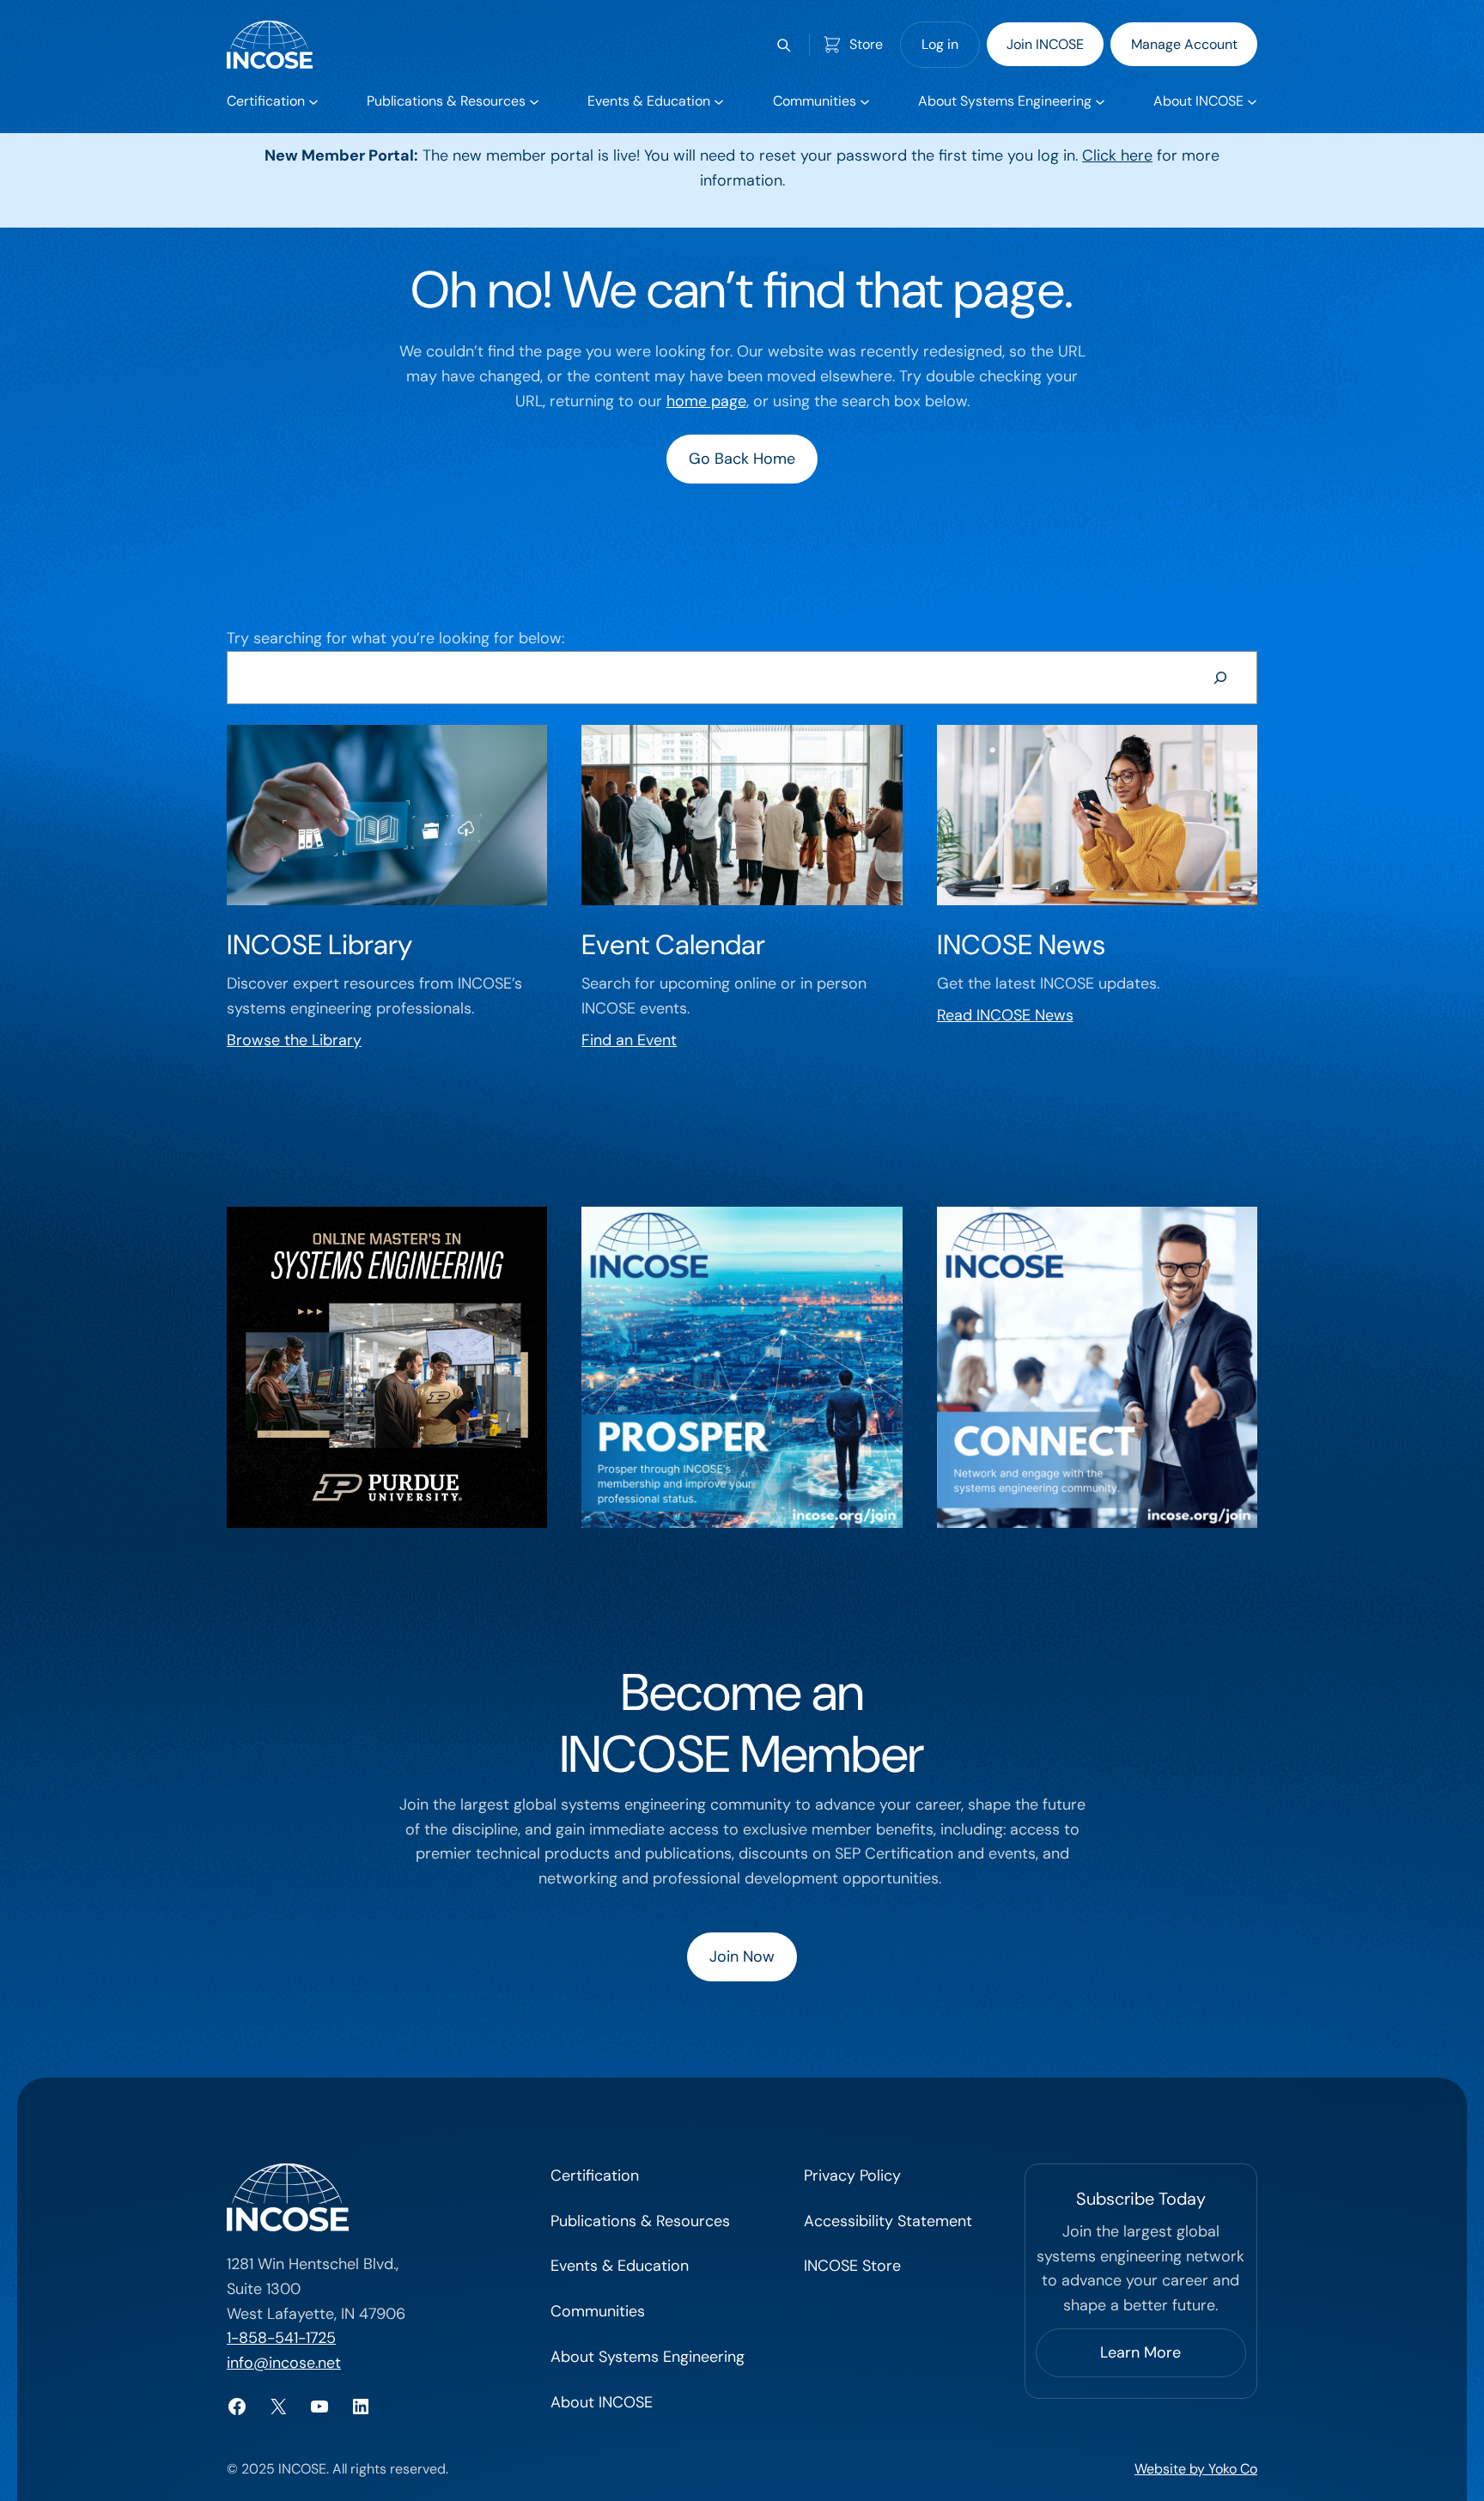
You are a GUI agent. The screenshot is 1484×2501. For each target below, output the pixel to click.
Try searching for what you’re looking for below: (395, 638)
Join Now (742, 1956)
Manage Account (1184, 44)
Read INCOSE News (1005, 1015)
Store (866, 44)
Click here (1117, 155)
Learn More (1140, 2352)
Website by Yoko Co (1196, 2469)
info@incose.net (284, 2363)
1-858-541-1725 (281, 2338)
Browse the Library (294, 1040)
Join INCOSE (1045, 44)
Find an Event (629, 1040)
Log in (940, 44)
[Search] (1220, 678)
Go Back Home (742, 459)
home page (706, 401)
